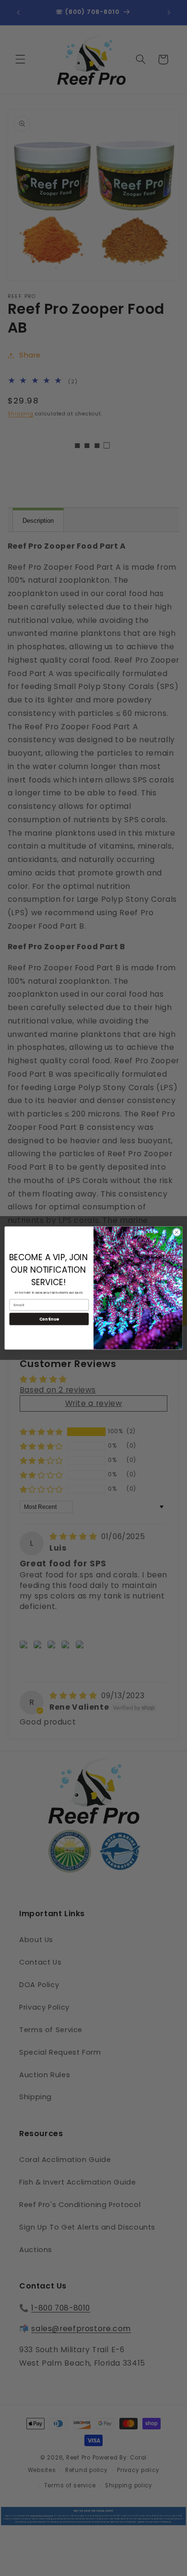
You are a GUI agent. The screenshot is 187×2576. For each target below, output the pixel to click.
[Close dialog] (177, 1232)
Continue (49, 1319)
